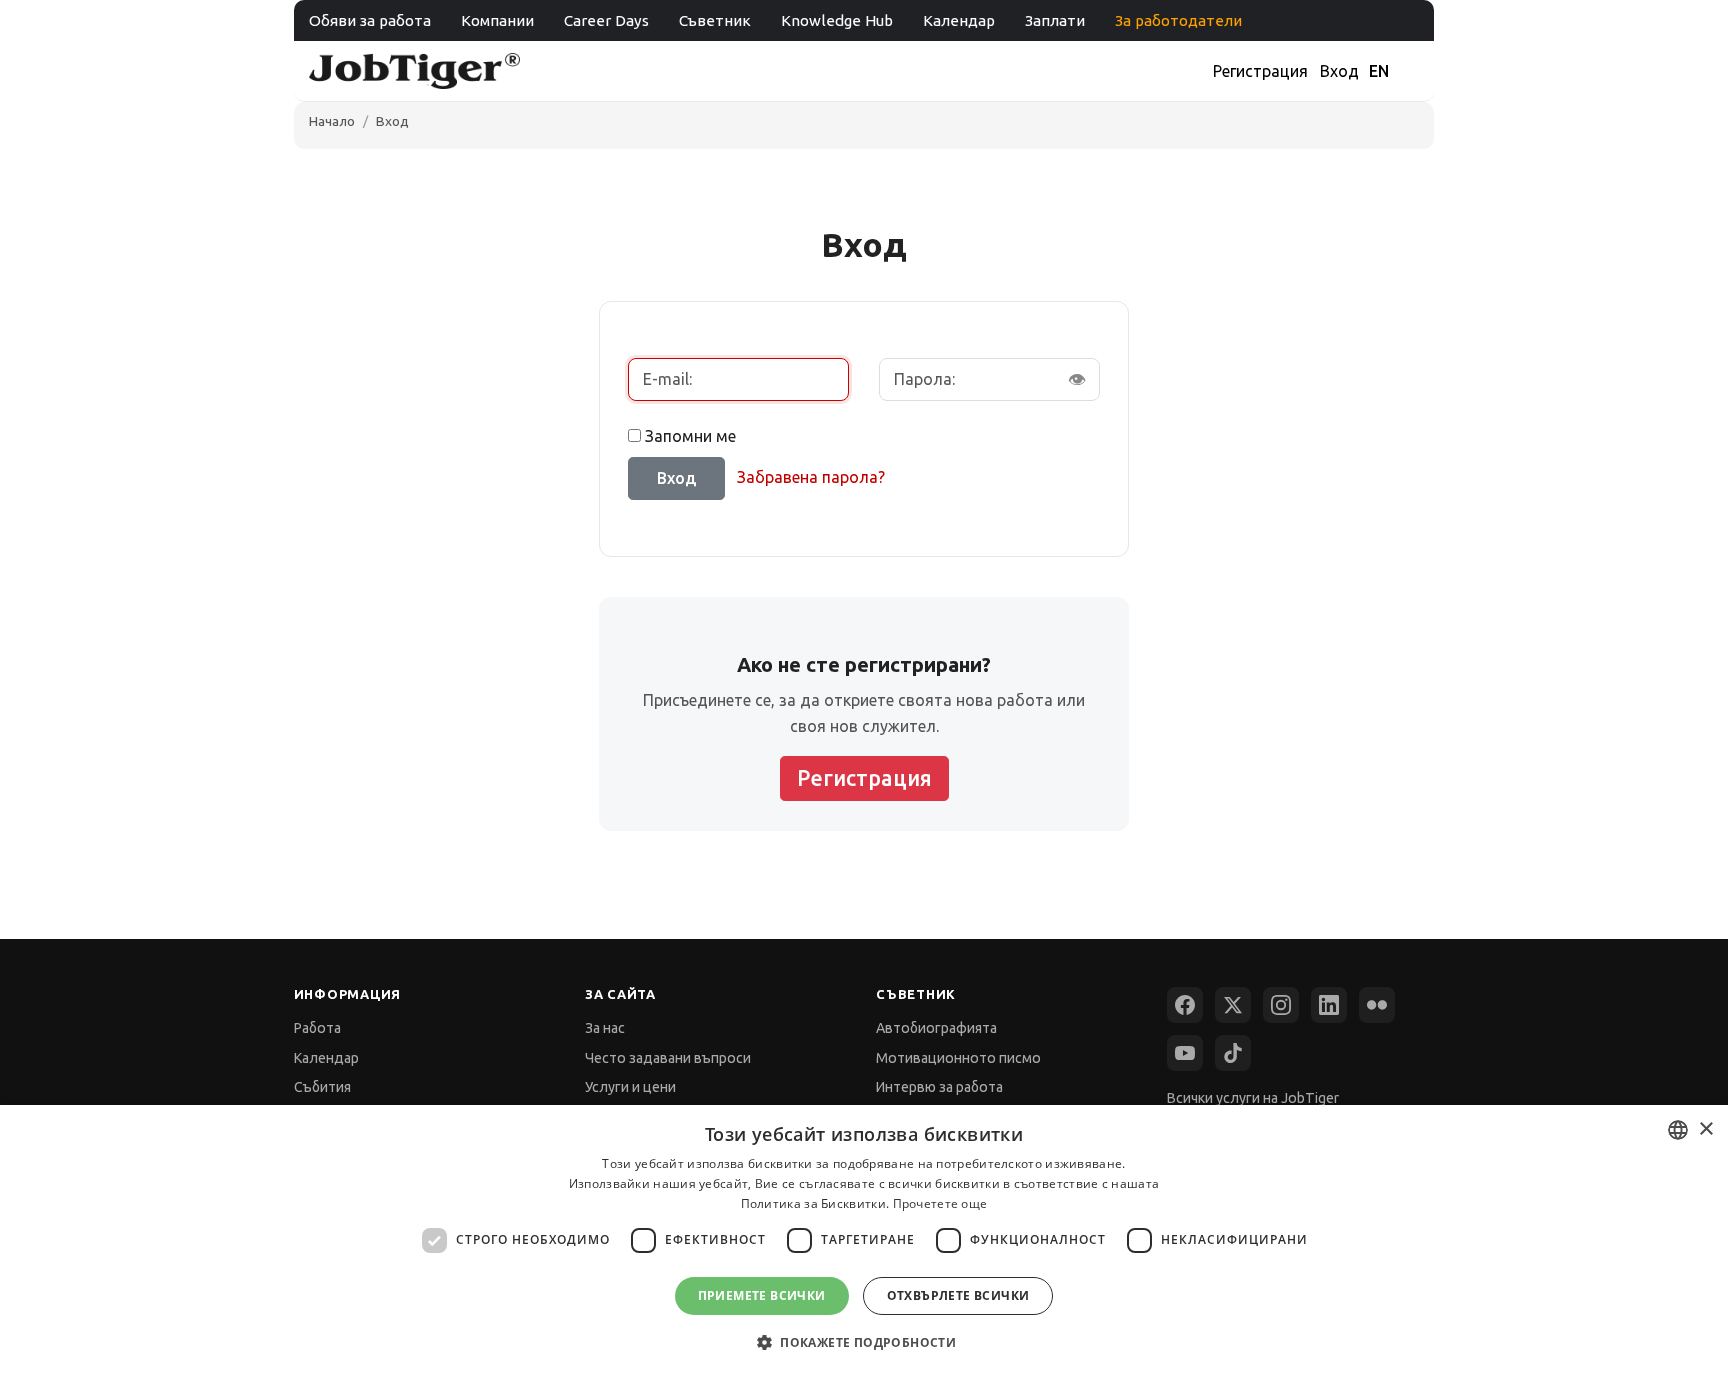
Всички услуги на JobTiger (1253, 1098)
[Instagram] (1281, 1005)
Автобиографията (936, 1028)
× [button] (1705, 1129)
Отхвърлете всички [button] (958, 1295)
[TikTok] (1233, 1053)
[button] (864, 1342)
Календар (959, 20)
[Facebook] (1185, 1005)
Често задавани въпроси (668, 1058)
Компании (497, 20)
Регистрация (1260, 71)
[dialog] (864, 1242)
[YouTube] (1185, 1053)
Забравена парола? (811, 477)
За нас (605, 1028)
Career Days (606, 20)
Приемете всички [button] (762, 1295)
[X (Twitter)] (1233, 1005)
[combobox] (1678, 1130)
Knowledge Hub (837, 20)
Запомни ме (690, 436)
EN (1379, 71)
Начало (332, 121)
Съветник (715, 20)
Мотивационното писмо (958, 1058)
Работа (317, 1028)
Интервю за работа (939, 1087)
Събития (322, 1087)
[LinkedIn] (1329, 1005)
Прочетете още (940, 1203)
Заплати (1055, 20)
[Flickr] (1377, 1005)
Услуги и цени (630, 1087)
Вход (1339, 71)
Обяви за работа (370, 20)
